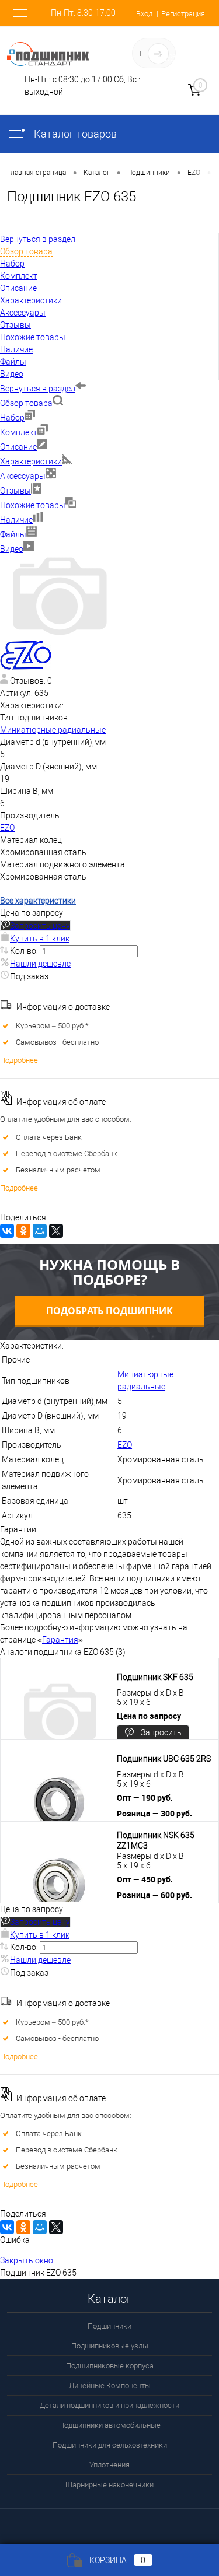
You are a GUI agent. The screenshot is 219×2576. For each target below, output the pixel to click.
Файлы (13, 534)
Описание (18, 447)
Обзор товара (26, 403)
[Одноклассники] (23, 1231)
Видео (12, 549)
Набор (12, 418)
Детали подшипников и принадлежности (109, 2405)
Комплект (19, 432)
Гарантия (60, 1640)
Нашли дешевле (40, 964)
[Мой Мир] (40, 1231)
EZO (7, 828)
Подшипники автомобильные (110, 2425)
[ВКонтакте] (7, 1231)
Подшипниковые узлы (110, 2346)
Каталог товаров (74, 134)
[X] (56, 1231)
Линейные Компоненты (110, 2386)
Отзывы (15, 491)
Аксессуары (23, 476)
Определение (182, 56)
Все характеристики (38, 901)
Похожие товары (33, 505)
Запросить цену (40, 926)
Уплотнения (109, 2465)
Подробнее (19, 1060)
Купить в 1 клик (40, 939)
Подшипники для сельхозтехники (110, 2445)
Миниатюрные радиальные (53, 730)
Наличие (16, 520)
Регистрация (183, 14)
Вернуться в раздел (38, 388)
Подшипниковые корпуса (110, 2366)
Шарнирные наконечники (109, 2485)
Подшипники (109, 2326)
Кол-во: (25, 951)
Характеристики (31, 461)
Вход (144, 14)
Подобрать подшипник (109, 1311)
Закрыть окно (27, 2260)
